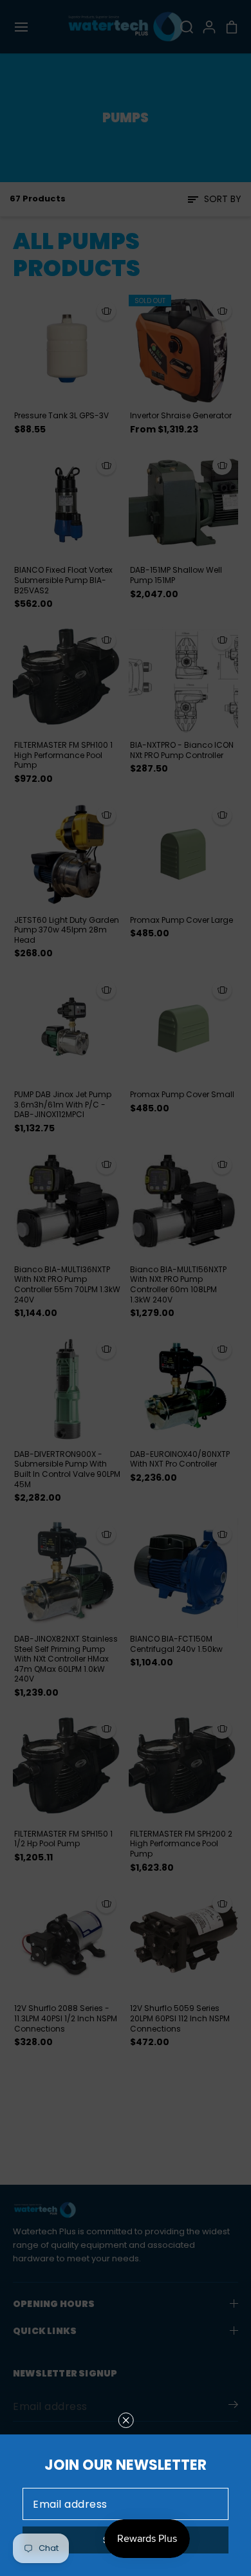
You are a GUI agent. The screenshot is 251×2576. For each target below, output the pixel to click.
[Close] (126, 2420)
